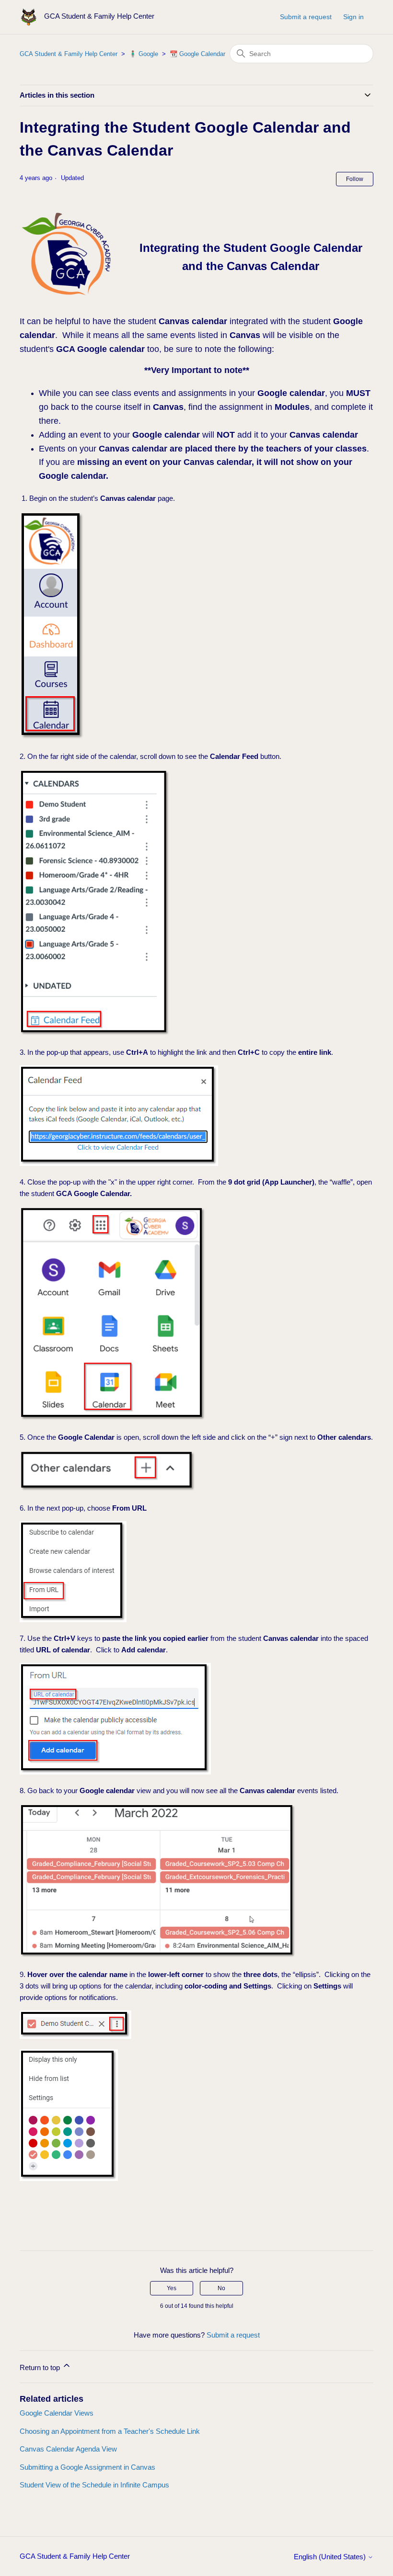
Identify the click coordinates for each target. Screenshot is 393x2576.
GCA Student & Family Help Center (69, 54)
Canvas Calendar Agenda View (68, 2449)
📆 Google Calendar (197, 54)
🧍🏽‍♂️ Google (144, 54)
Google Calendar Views (57, 2413)
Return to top (41, 2367)
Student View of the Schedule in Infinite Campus (94, 2485)
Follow (355, 179)
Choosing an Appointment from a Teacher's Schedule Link (110, 2431)
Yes (172, 2288)
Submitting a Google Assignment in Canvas (87, 2467)
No (221, 2288)
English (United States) (331, 2557)
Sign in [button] (353, 17)
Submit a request (306, 17)
